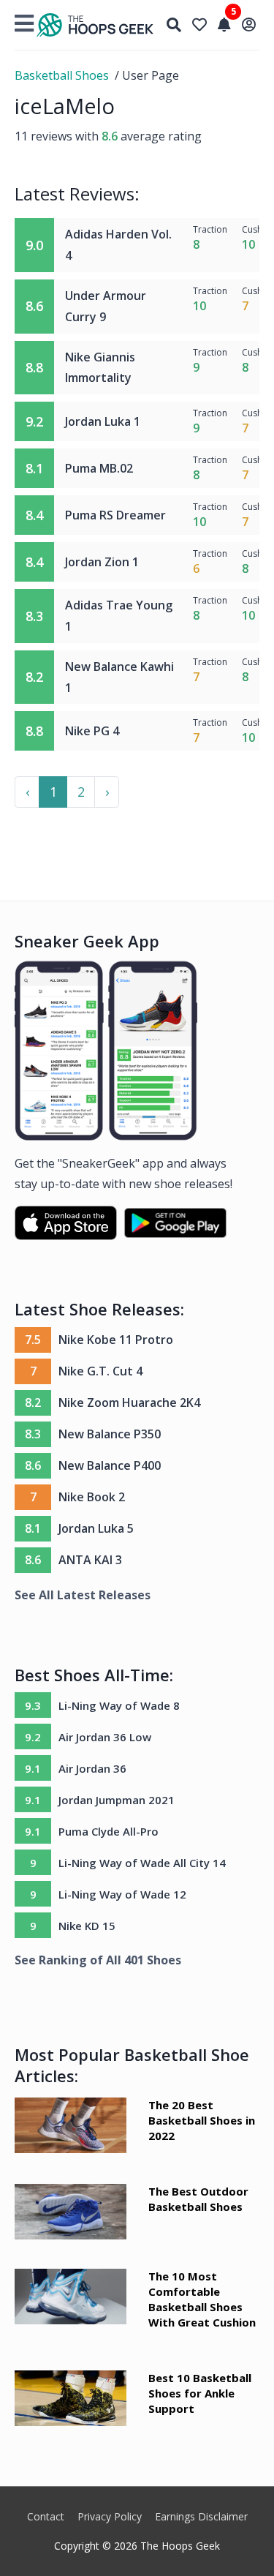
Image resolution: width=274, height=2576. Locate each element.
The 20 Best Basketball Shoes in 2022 (202, 2120)
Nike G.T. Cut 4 (100, 1371)
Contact (46, 2516)
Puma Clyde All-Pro (109, 1831)
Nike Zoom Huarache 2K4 (129, 1402)
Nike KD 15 (87, 1926)
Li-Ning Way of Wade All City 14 (142, 1863)
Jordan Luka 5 (96, 1528)
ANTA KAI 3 (90, 1560)
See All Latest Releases (83, 1595)
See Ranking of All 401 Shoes (98, 1960)
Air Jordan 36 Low (105, 1737)
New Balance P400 (110, 1465)
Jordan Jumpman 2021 (117, 1800)
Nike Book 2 (92, 1497)
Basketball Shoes (62, 75)
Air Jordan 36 (92, 1768)
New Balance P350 (110, 1434)
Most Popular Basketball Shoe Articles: (132, 2065)
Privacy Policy (110, 2516)
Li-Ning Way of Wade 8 (119, 1705)
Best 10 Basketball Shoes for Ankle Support (200, 2393)
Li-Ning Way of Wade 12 (122, 1894)
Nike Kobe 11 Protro (116, 1340)
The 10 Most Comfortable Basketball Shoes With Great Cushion (202, 2299)
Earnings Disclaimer (201, 2516)
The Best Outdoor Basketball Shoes (198, 2199)
